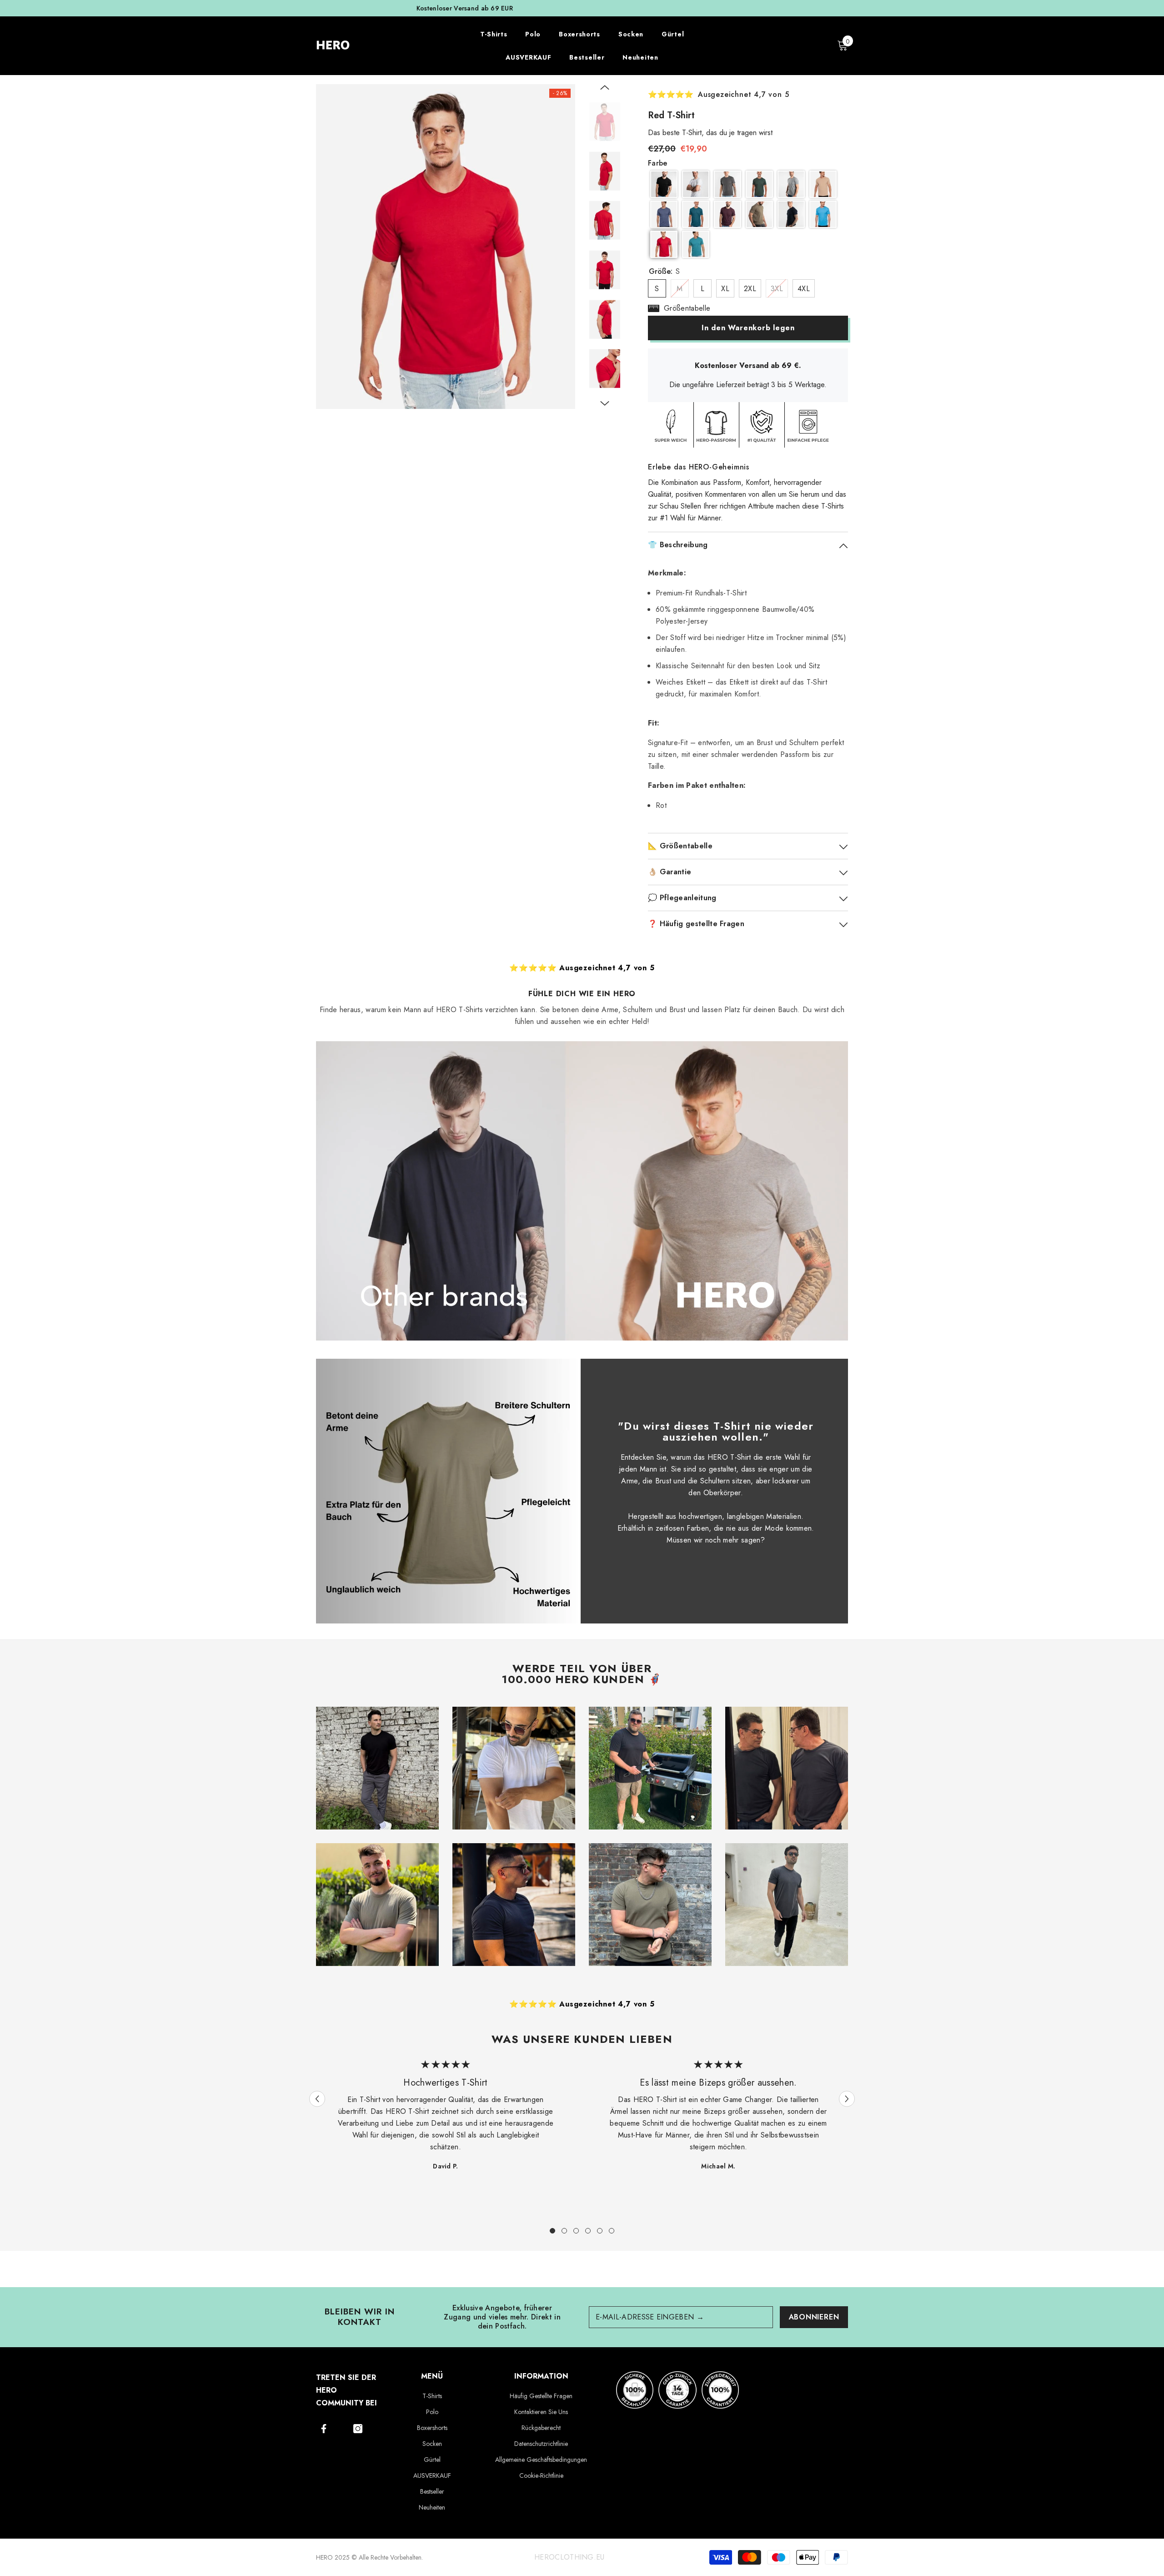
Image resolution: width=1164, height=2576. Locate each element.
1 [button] (552, 2231)
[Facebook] (324, 2429)
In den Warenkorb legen (748, 328)
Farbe (658, 163)
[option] (582, 8)
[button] (605, 87)
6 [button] (612, 2231)
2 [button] (564, 2231)
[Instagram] (358, 2429)
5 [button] (600, 2231)
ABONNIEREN (814, 2317)
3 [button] (576, 2231)
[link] (448, 1491)
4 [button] (588, 2231)
